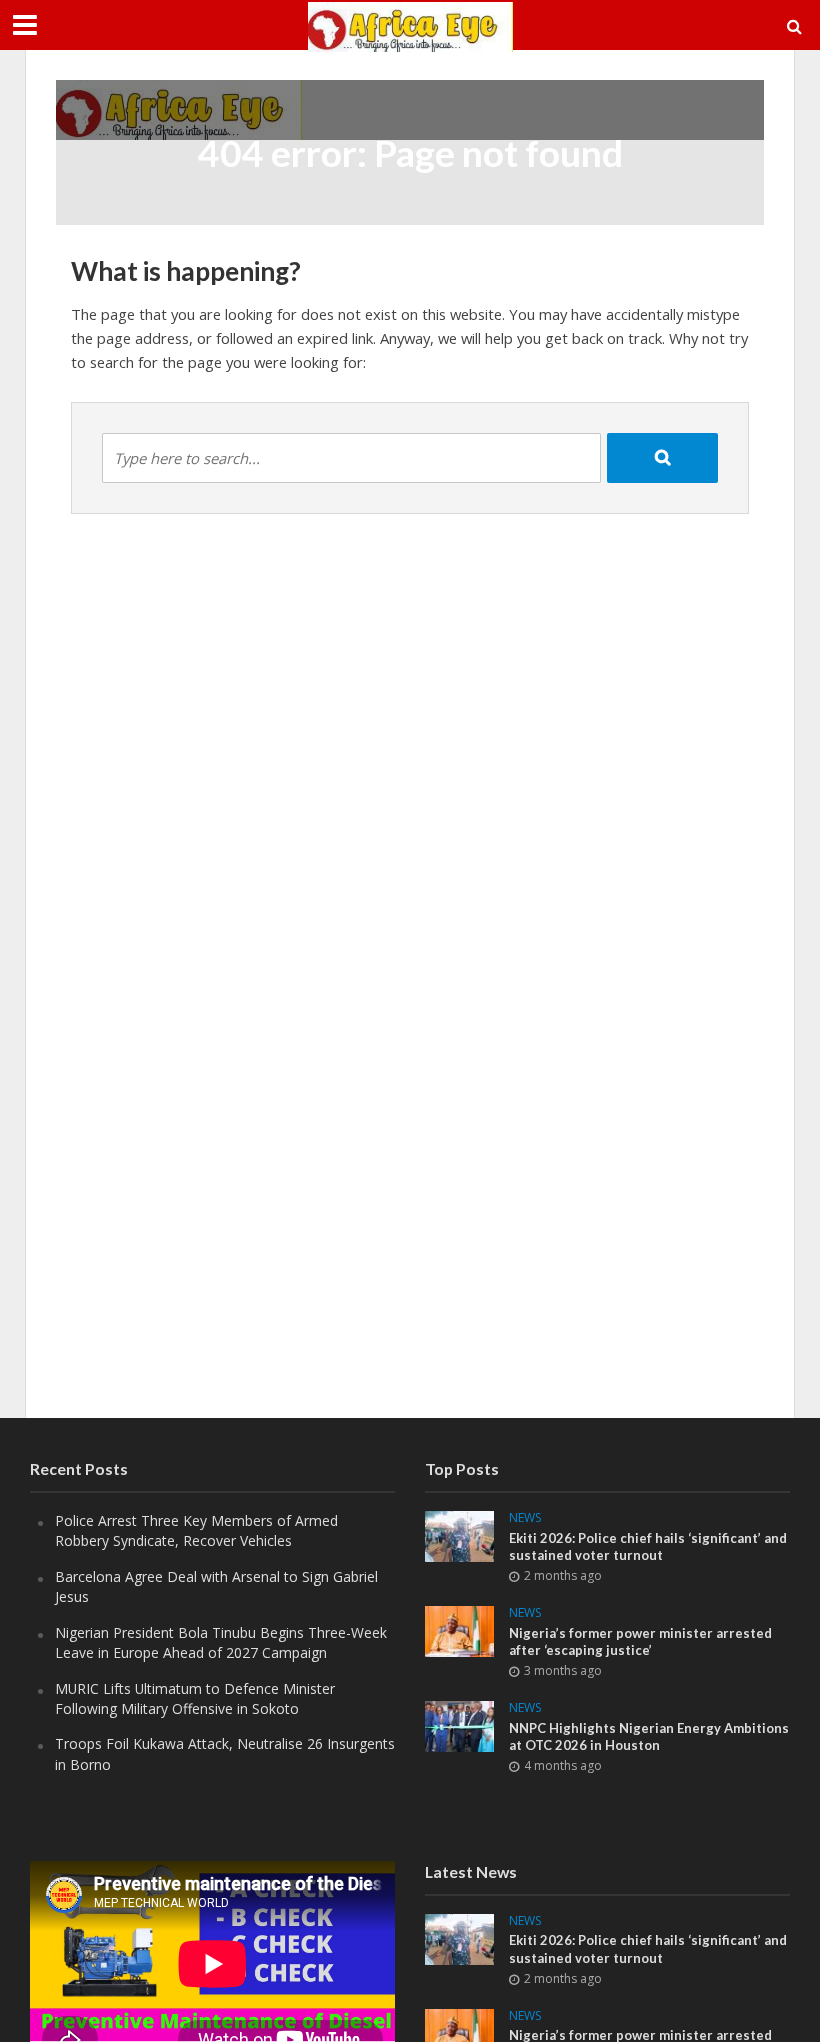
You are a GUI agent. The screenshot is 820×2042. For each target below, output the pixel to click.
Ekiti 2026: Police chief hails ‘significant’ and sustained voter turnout (648, 1547)
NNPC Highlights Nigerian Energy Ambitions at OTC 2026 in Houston (649, 1737)
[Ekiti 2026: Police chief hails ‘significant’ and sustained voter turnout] (459, 1534)
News (525, 1518)
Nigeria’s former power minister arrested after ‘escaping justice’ (640, 1642)
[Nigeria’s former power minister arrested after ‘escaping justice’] (459, 1629)
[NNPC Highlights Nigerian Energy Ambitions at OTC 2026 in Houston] (459, 1724)
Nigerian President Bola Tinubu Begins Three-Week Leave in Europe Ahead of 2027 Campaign (221, 1642)
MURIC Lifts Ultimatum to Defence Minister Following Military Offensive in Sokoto (195, 1698)
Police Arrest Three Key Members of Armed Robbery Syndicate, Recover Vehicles (196, 1530)
